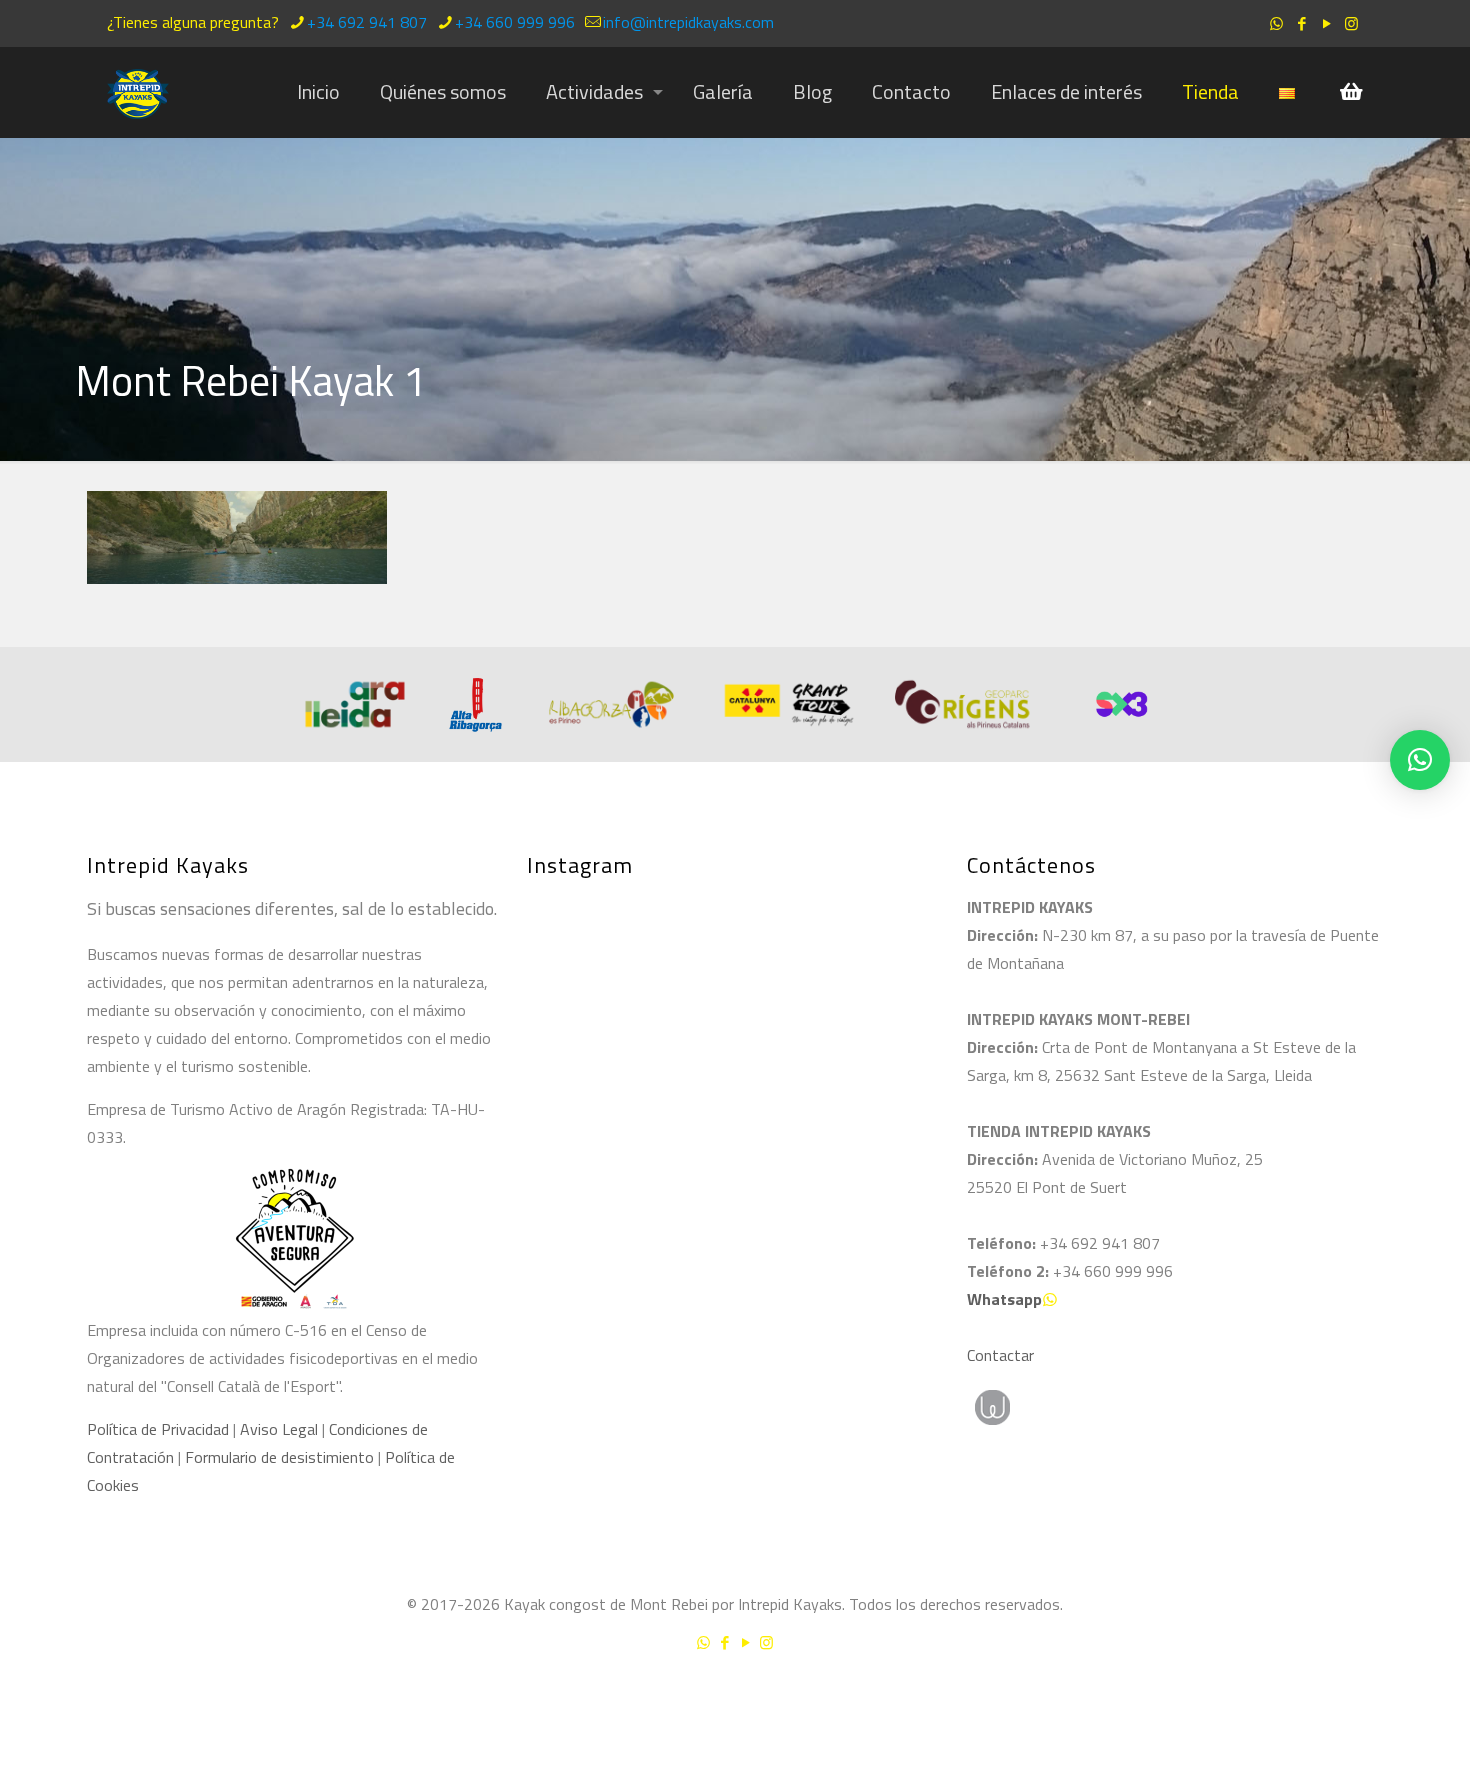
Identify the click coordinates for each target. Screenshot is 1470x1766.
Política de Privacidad (158, 1429)
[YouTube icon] (1326, 23)
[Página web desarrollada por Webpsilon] (1085, 1407)
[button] (1420, 760)
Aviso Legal (279, 1429)
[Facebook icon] (1301, 23)
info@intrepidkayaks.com (688, 22)
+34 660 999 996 (515, 22)
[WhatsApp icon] (1276, 23)
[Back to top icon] (1374, 1695)
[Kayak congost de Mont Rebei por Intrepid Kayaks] (138, 92)
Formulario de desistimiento (281, 1457)
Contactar (1000, 1355)
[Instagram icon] (1351, 23)
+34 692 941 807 (367, 22)
